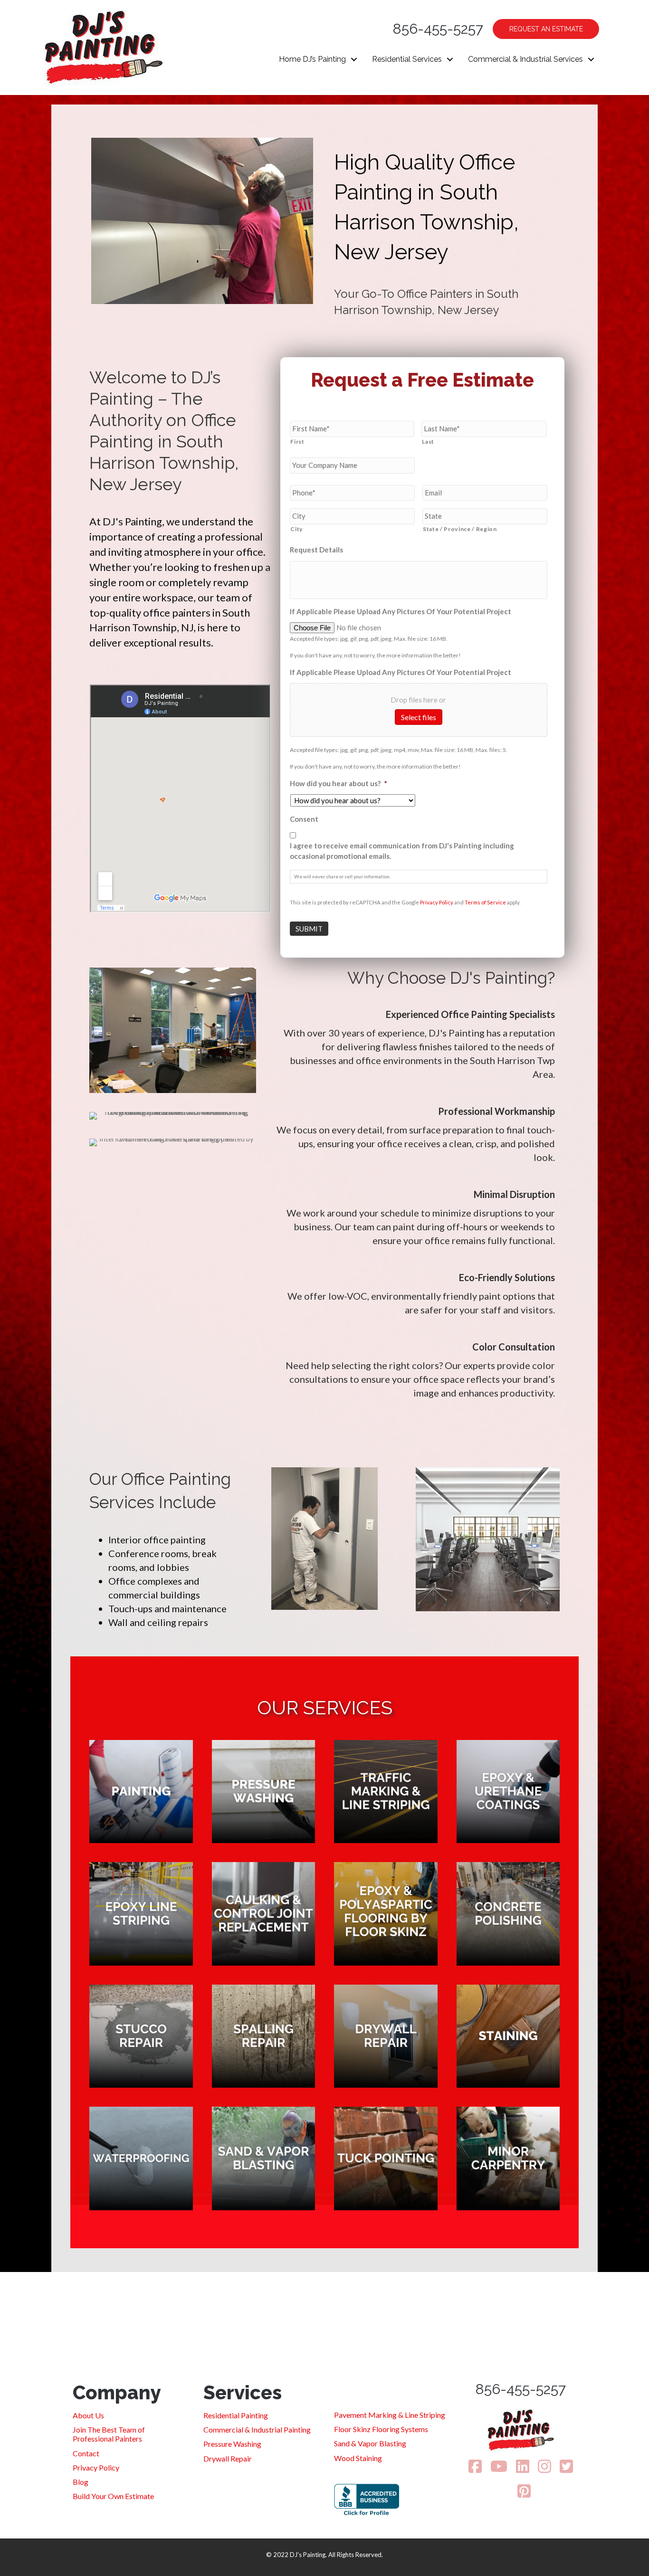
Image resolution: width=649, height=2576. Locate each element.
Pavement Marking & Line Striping (390, 2415)
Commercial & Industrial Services (525, 59)
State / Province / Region (460, 529)
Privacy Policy (437, 902)
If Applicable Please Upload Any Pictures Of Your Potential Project (401, 611)
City (297, 529)
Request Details (316, 550)
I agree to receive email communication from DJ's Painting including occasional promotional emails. (402, 851)
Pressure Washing (232, 2444)
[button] (354, 59)
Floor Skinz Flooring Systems (381, 2429)
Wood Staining (358, 2458)
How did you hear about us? (339, 783)
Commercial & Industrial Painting (257, 2429)
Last (428, 442)
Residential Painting (236, 2415)
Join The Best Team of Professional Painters (109, 2434)
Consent (304, 819)
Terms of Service (485, 902)
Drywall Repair (228, 2458)
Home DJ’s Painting (312, 59)
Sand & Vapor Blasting (370, 2443)
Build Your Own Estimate (113, 2496)
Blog (81, 2482)
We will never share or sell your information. (342, 876)
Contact (86, 2453)
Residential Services (407, 59)
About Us (88, 2415)
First (297, 442)
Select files (419, 717)
